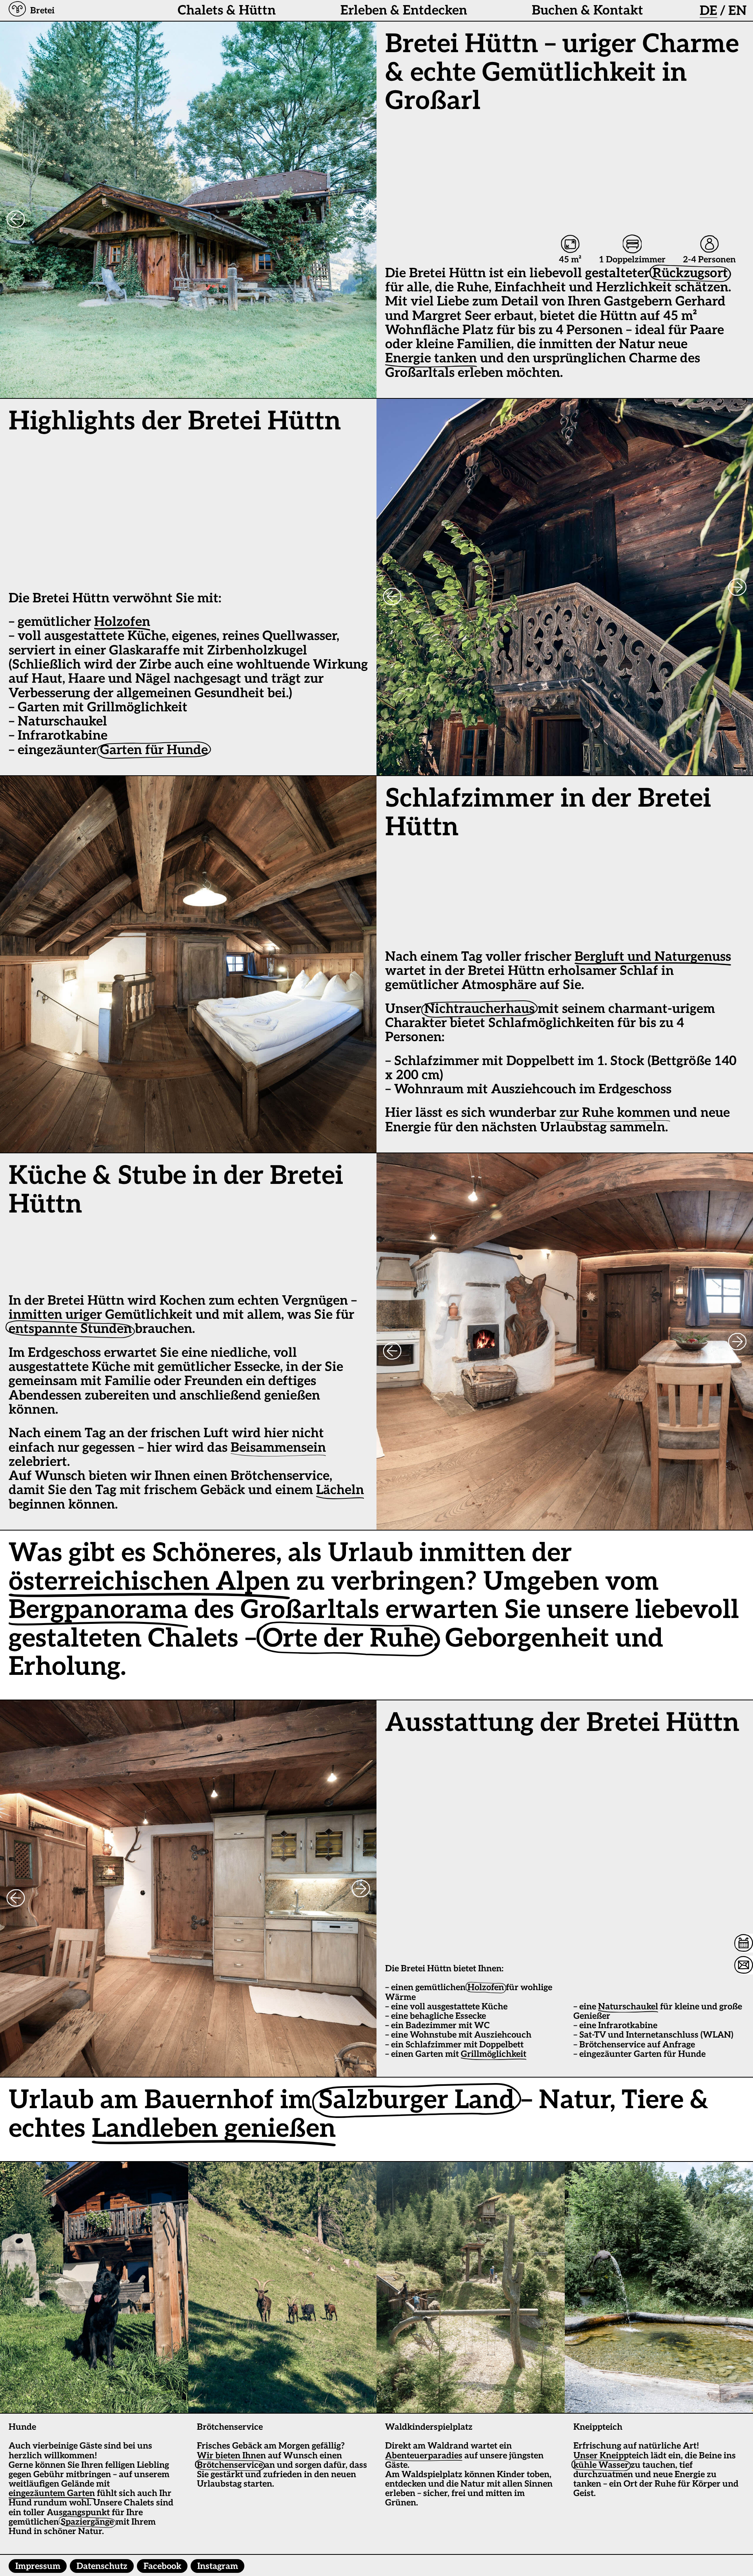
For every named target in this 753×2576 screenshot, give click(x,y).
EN (738, 11)
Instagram (218, 2566)
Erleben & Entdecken (404, 11)
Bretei (42, 11)
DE (708, 11)
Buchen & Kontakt (587, 11)
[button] (17, 11)
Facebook (162, 2566)
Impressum (38, 2566)
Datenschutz (102, 2566)
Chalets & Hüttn (227, 11)
